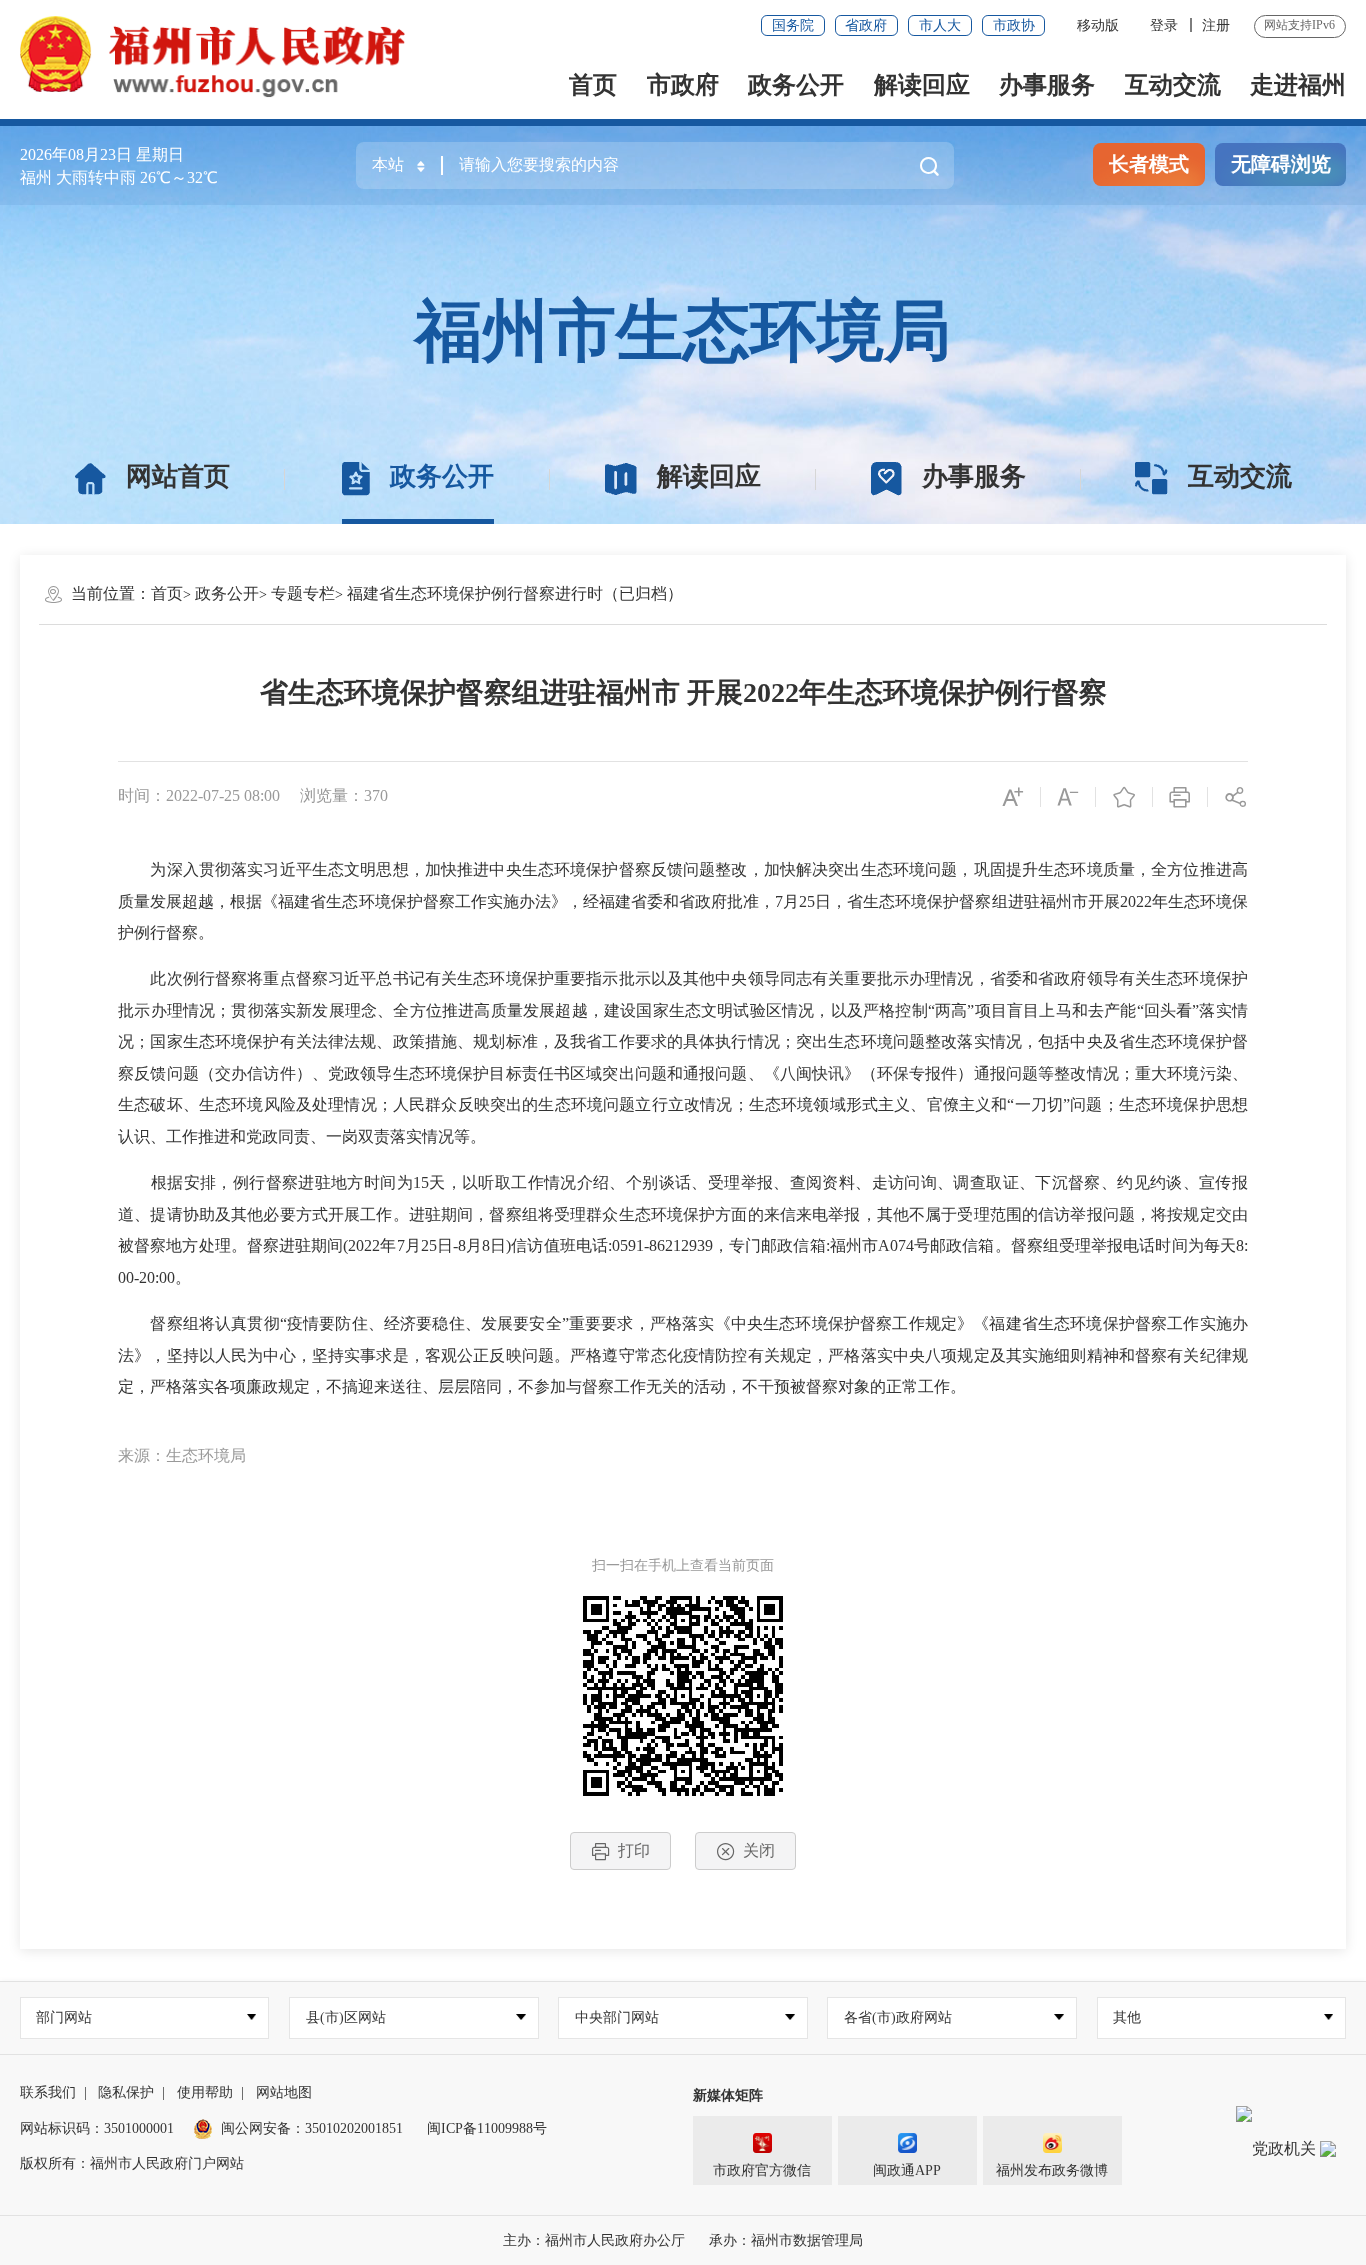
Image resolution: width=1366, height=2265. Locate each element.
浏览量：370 (344, 795)
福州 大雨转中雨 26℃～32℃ (119, 177)
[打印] (1181, 796)
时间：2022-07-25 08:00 (199, 795)
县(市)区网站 (346, 2017)
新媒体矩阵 (728, 2095)
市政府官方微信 (762, 2170)
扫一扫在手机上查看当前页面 (683, 1565)
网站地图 (284, 2092)
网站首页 (178, 476)
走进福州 (1298, 85)
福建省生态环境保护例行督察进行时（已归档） (515, 593)
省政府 (866, 25)
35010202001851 (354, 2128)
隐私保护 (126, 2092)
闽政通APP (907, 2170)
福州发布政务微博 (1052, 2170)
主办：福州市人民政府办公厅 (594, 2240)
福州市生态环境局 (683, 331)
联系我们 (48, 2092)
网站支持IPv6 (1299, 25)
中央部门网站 (617, 2017)
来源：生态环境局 (182, 1455)
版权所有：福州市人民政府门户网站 (132, 2163)
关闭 (759, 1850)
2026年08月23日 (76, 154)
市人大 (940, 25)
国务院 (793, 25)
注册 (1216, 25)
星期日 (160, 154)
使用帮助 (205, 2092)
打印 (634, 1850)
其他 (1127, 2017)
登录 (1164, 25)
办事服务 (1047, 85)
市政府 (683, 85)
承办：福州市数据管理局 (786, 2240)
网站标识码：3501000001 (97, 2128)
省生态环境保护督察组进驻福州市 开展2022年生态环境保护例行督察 (683, 692)
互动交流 (1173, 85)
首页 (593, 85)
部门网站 (64, 2017)
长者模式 (1149, 164)
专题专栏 (303, 593)
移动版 (1098, 25)
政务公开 (796, 85)
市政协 (1014, 25)
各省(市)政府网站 (898, 2017)
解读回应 (922, 85)
